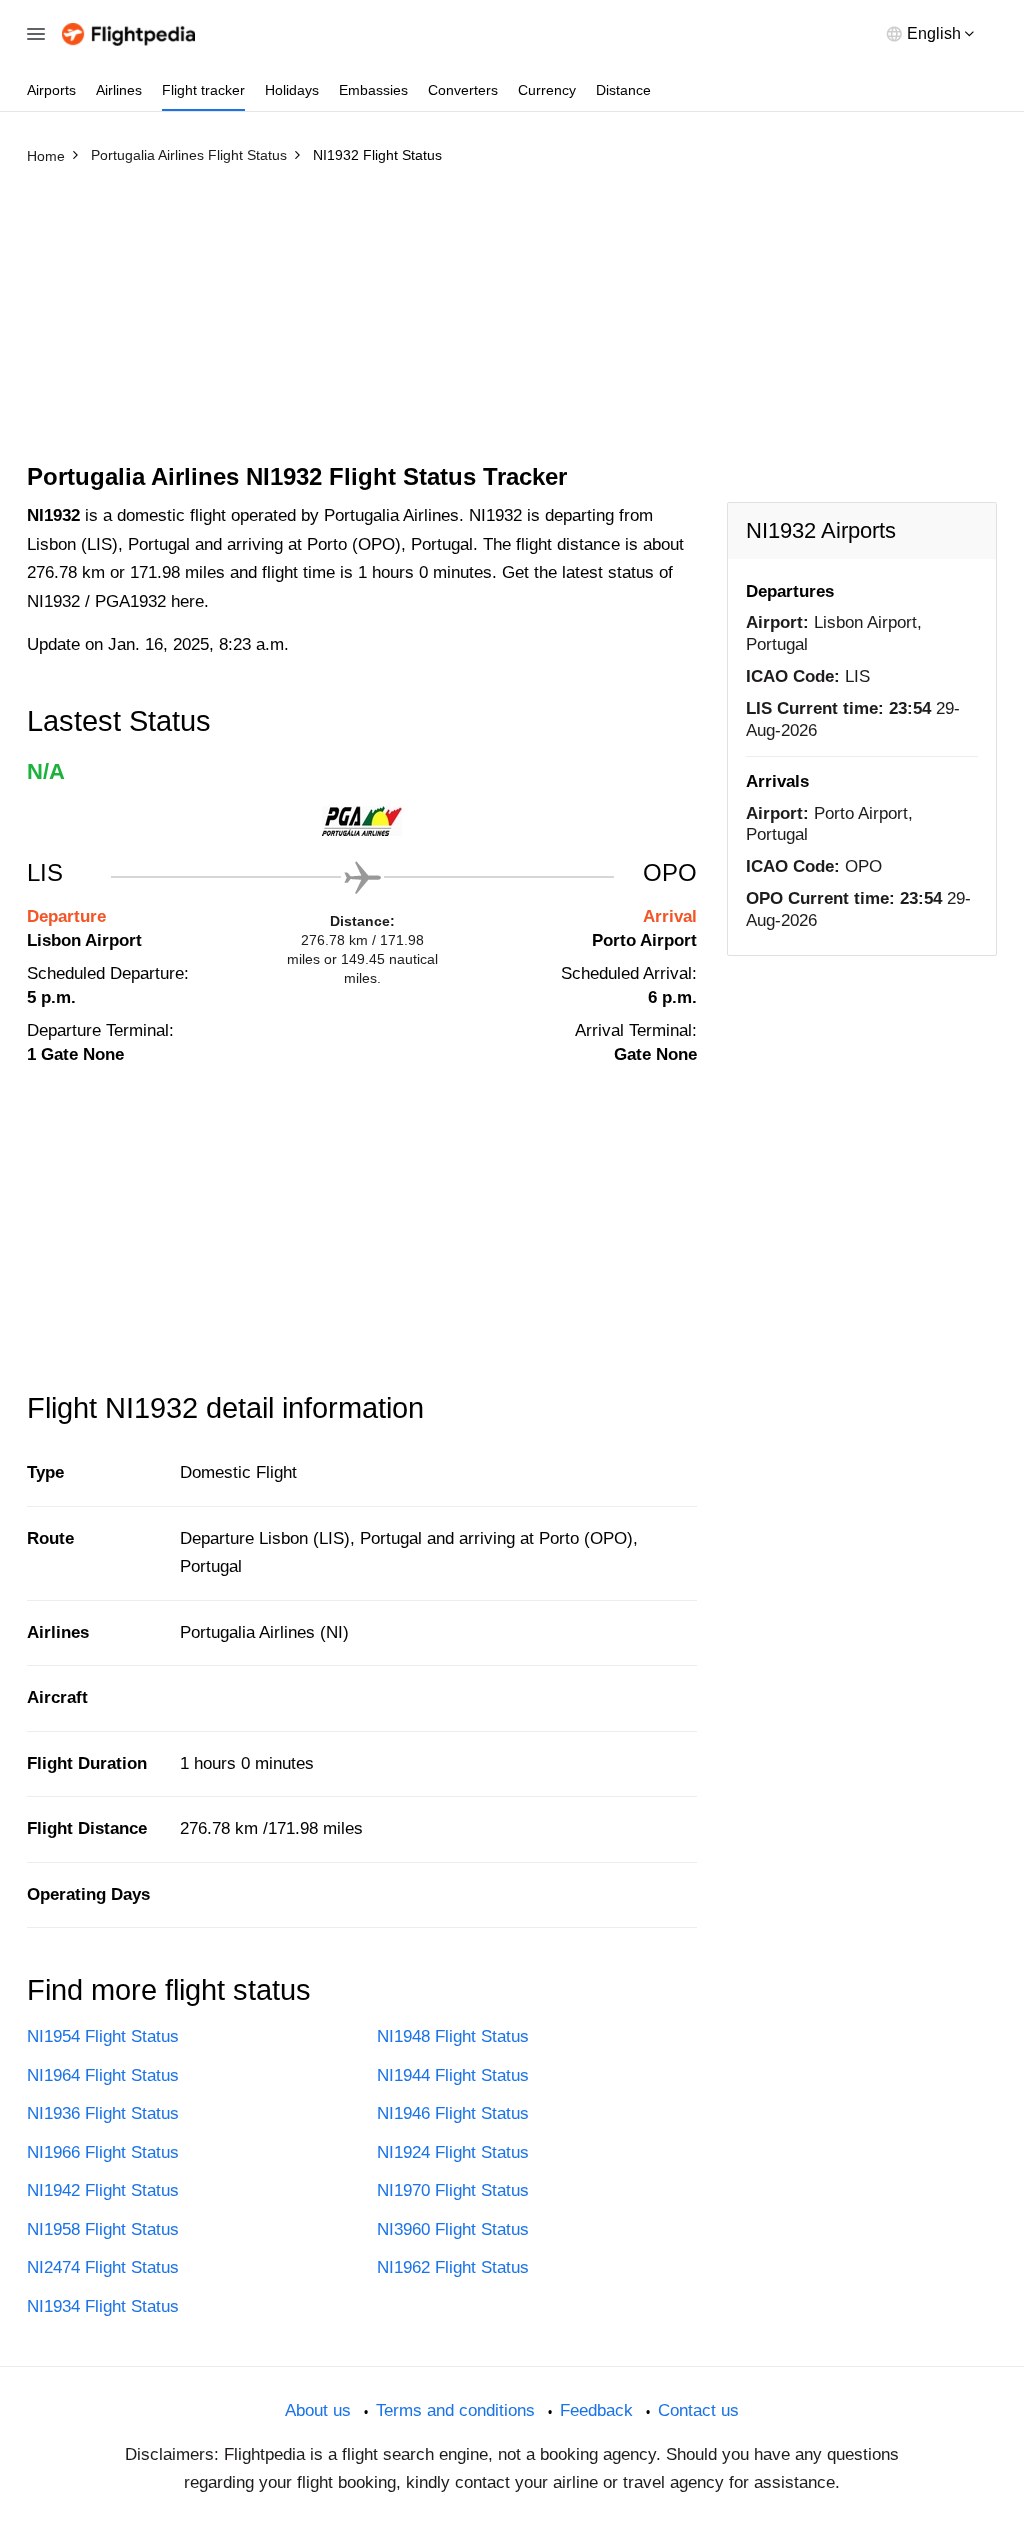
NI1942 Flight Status (103, 2190)
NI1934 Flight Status (103, 2306)
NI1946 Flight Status (453, 2113)
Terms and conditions (455, 2410)
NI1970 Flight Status (453, 2190)
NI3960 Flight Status (453, 2229)
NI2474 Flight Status (103, 2267)
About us (318, 2410)
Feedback (596, 2410)
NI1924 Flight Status (453, 2152)
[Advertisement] (512, 323)
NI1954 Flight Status (103, 2036)
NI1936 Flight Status (103, 2113)
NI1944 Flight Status (453, 2075)
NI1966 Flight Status (103, 2152)
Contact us (698, 2410)
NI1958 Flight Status (103, 2229)
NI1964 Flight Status (103, 2075)
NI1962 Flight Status (453, 2267)
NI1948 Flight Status (453, 2036)
